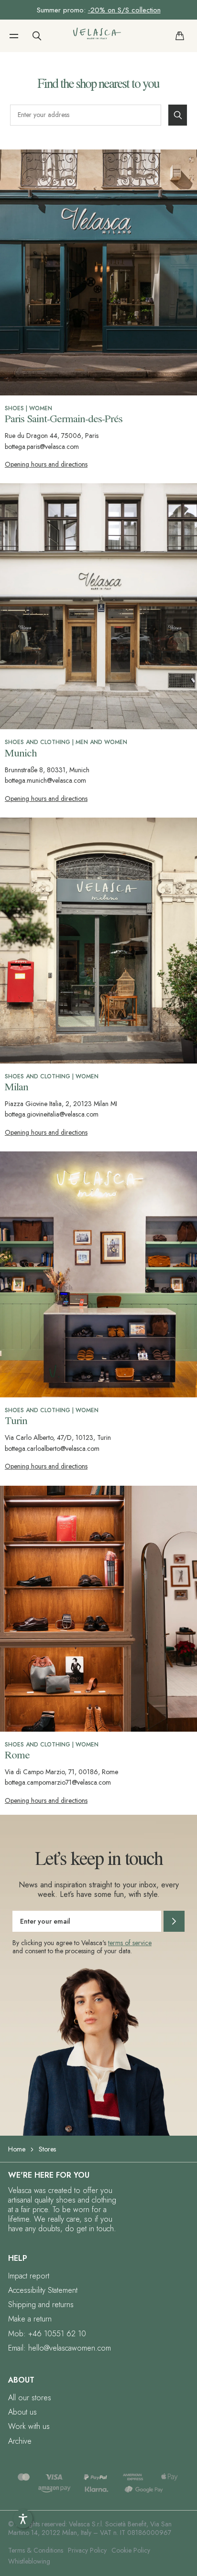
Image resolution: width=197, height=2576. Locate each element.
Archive (20, 2441)
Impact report (29, 2276)
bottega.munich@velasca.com (45, 780)
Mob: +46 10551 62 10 (47, 2334)
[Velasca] (97, 36)
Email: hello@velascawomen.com (60, 2348)
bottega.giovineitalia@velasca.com (52, 1114)
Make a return (30, 2319)
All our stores (30, 2398)
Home (17, 2149)
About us (22, 2412)
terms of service (130, 1943)
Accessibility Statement (43, 2290)
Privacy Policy (87, 2550)
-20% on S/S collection (124, 10)
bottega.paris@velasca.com (42, 447)
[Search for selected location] (178, 115)
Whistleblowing (29, 2561)
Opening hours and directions (46, 464)
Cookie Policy (131, 2550)
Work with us (29, 2426)
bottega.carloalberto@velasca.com (52, 1448)
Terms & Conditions (36, 2550)
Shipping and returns (41, 2305)
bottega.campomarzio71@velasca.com (58, 1782)
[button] (14, 36)
